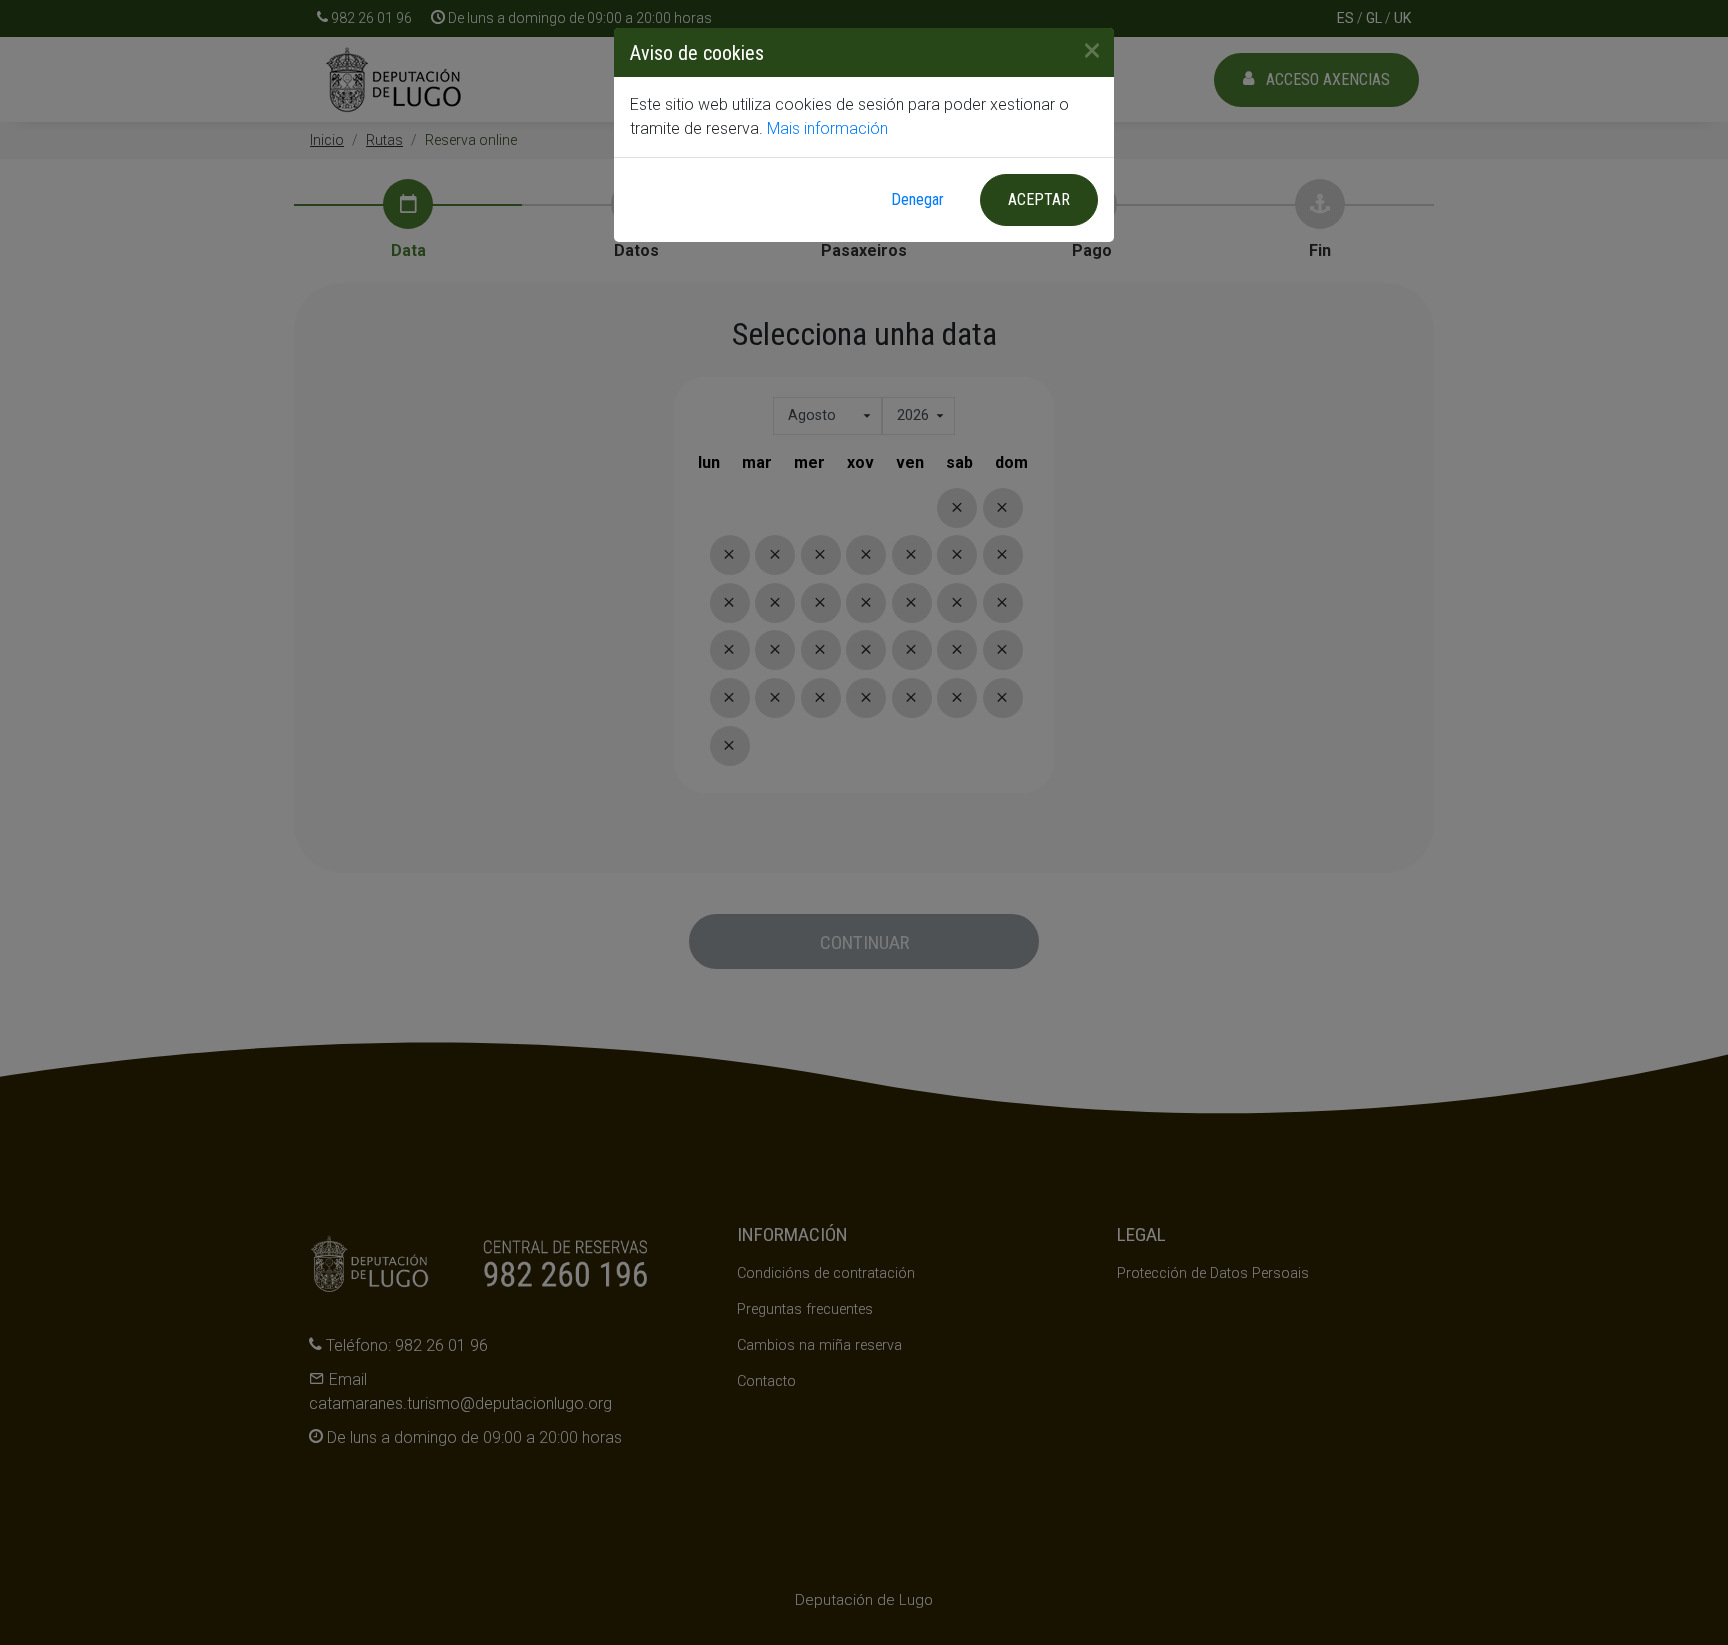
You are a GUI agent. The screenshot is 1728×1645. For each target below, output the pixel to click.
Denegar (917, 199)
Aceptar (1039, 199)
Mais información (827, 128)
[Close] (1084, 50)
